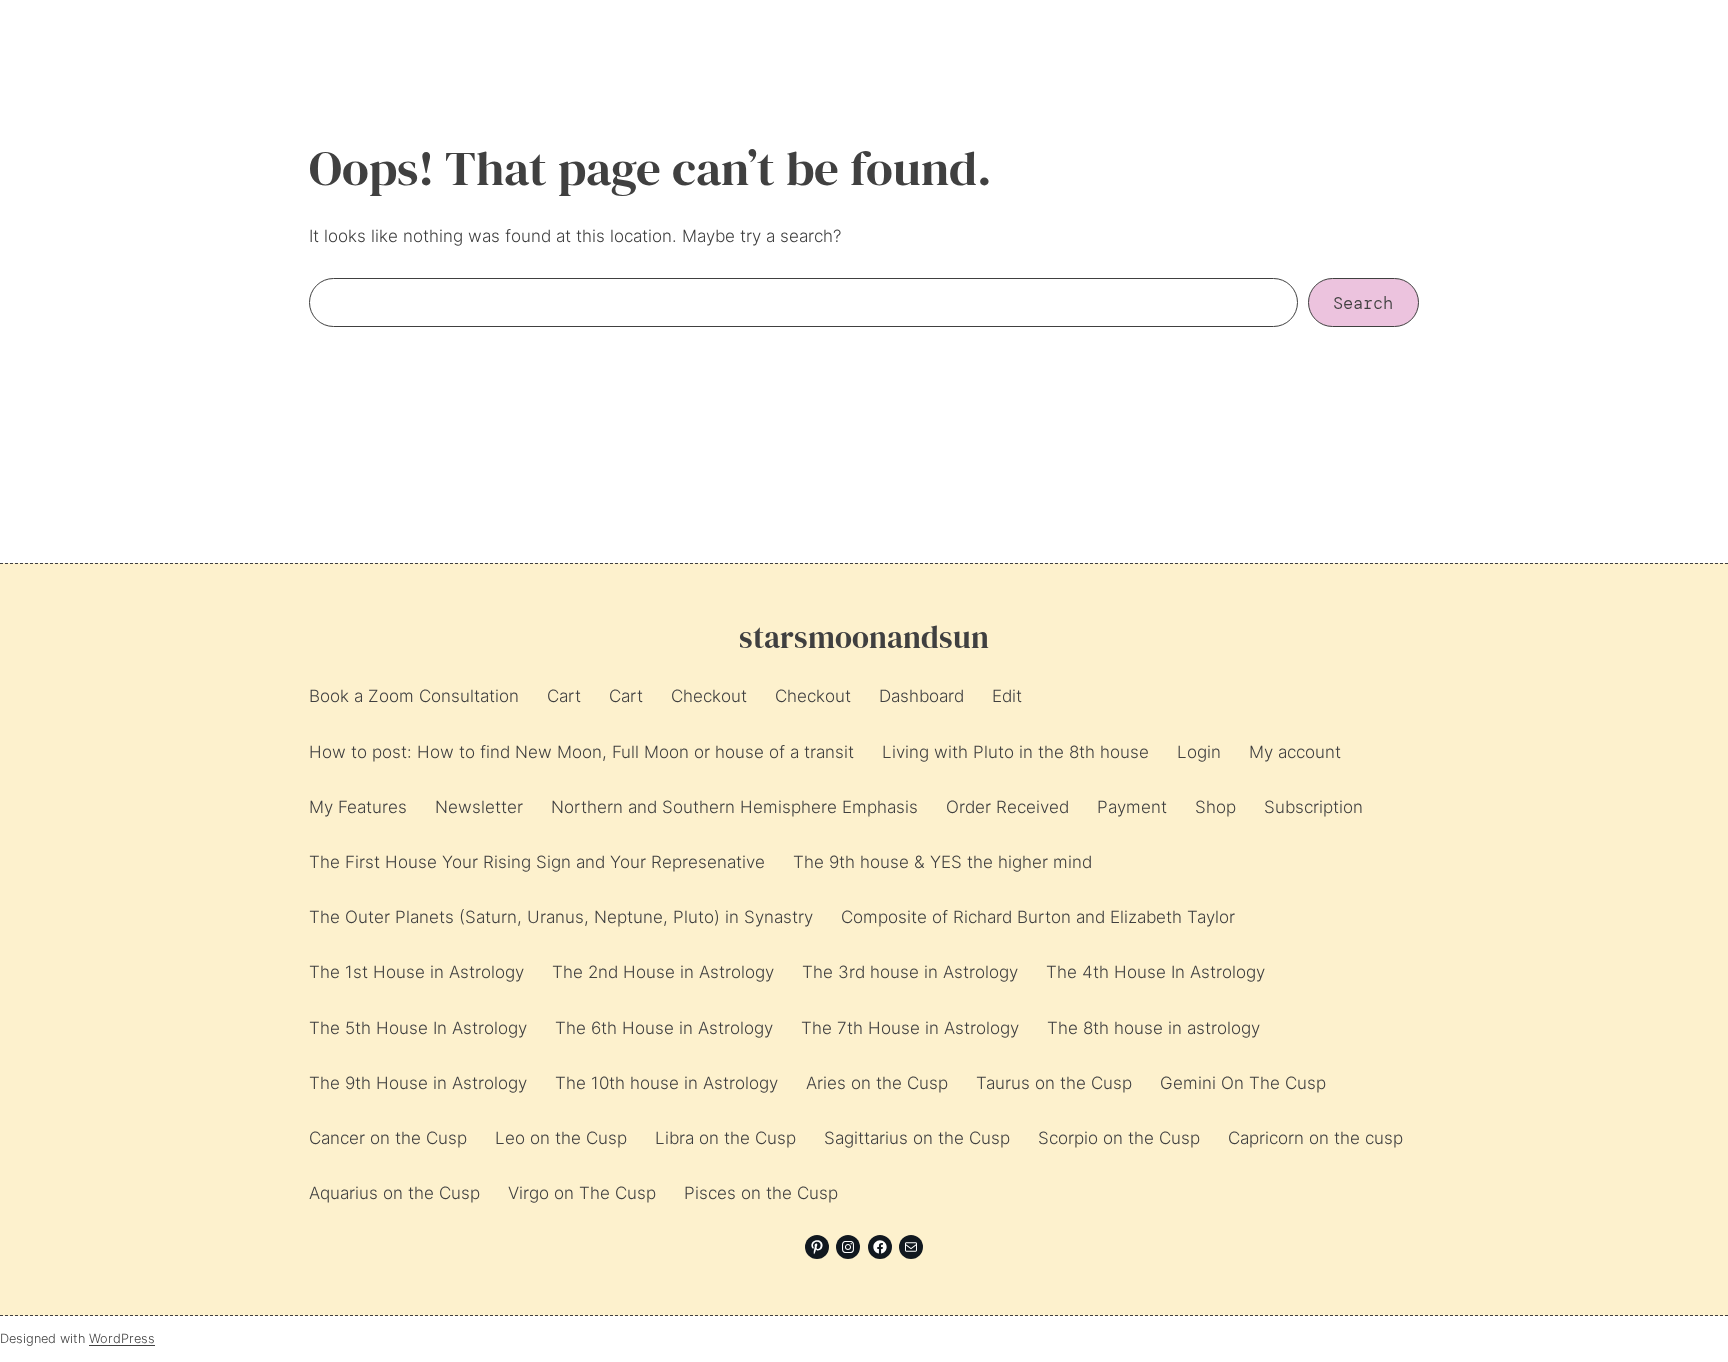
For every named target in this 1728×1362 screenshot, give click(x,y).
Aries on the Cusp (877, 1083)
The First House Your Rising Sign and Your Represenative (537, 862)
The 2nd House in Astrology (663, 972)
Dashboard (921, 696)
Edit (1007, 696)
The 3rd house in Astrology (910, 972)
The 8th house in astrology (1153, 1028)
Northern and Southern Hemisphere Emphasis (734, 807)
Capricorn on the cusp (1315, 1138)
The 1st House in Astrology (416, 972)
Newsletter (479, 807)
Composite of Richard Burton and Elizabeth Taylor (1038, 917)
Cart (564, 696)
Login (1199, 752)
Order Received (1007, 807)
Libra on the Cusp (725, 1138)
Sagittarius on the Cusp (917, 1138)
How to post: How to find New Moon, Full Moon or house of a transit (581, 752)
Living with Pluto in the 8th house (1015, 752)
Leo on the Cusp (561, 1138)
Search (1363, 303)
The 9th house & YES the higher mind (942, 862)
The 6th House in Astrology (664, 1028)
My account (1295, 752)
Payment (1132, 807)
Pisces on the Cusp (761, 1193)
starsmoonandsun (864, 637)
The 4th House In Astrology (1155, 972)
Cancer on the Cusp (388, 1138)
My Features (358, 807)
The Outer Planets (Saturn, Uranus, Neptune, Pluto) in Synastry (561, 917)
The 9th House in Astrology (418, 1083)
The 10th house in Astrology (666, 1083)
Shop (1215, 807)
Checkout (709, 696)
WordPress (122, 1338)
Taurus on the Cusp (1054, 1083)
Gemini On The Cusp (1243, 1083)
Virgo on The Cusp (582, 1193)
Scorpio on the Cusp (1119, 1138)
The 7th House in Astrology (910, 1028)
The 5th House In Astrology (418, 1028)
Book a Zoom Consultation (414, 696)
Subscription (1313, 807)
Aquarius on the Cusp (394, 1193)
